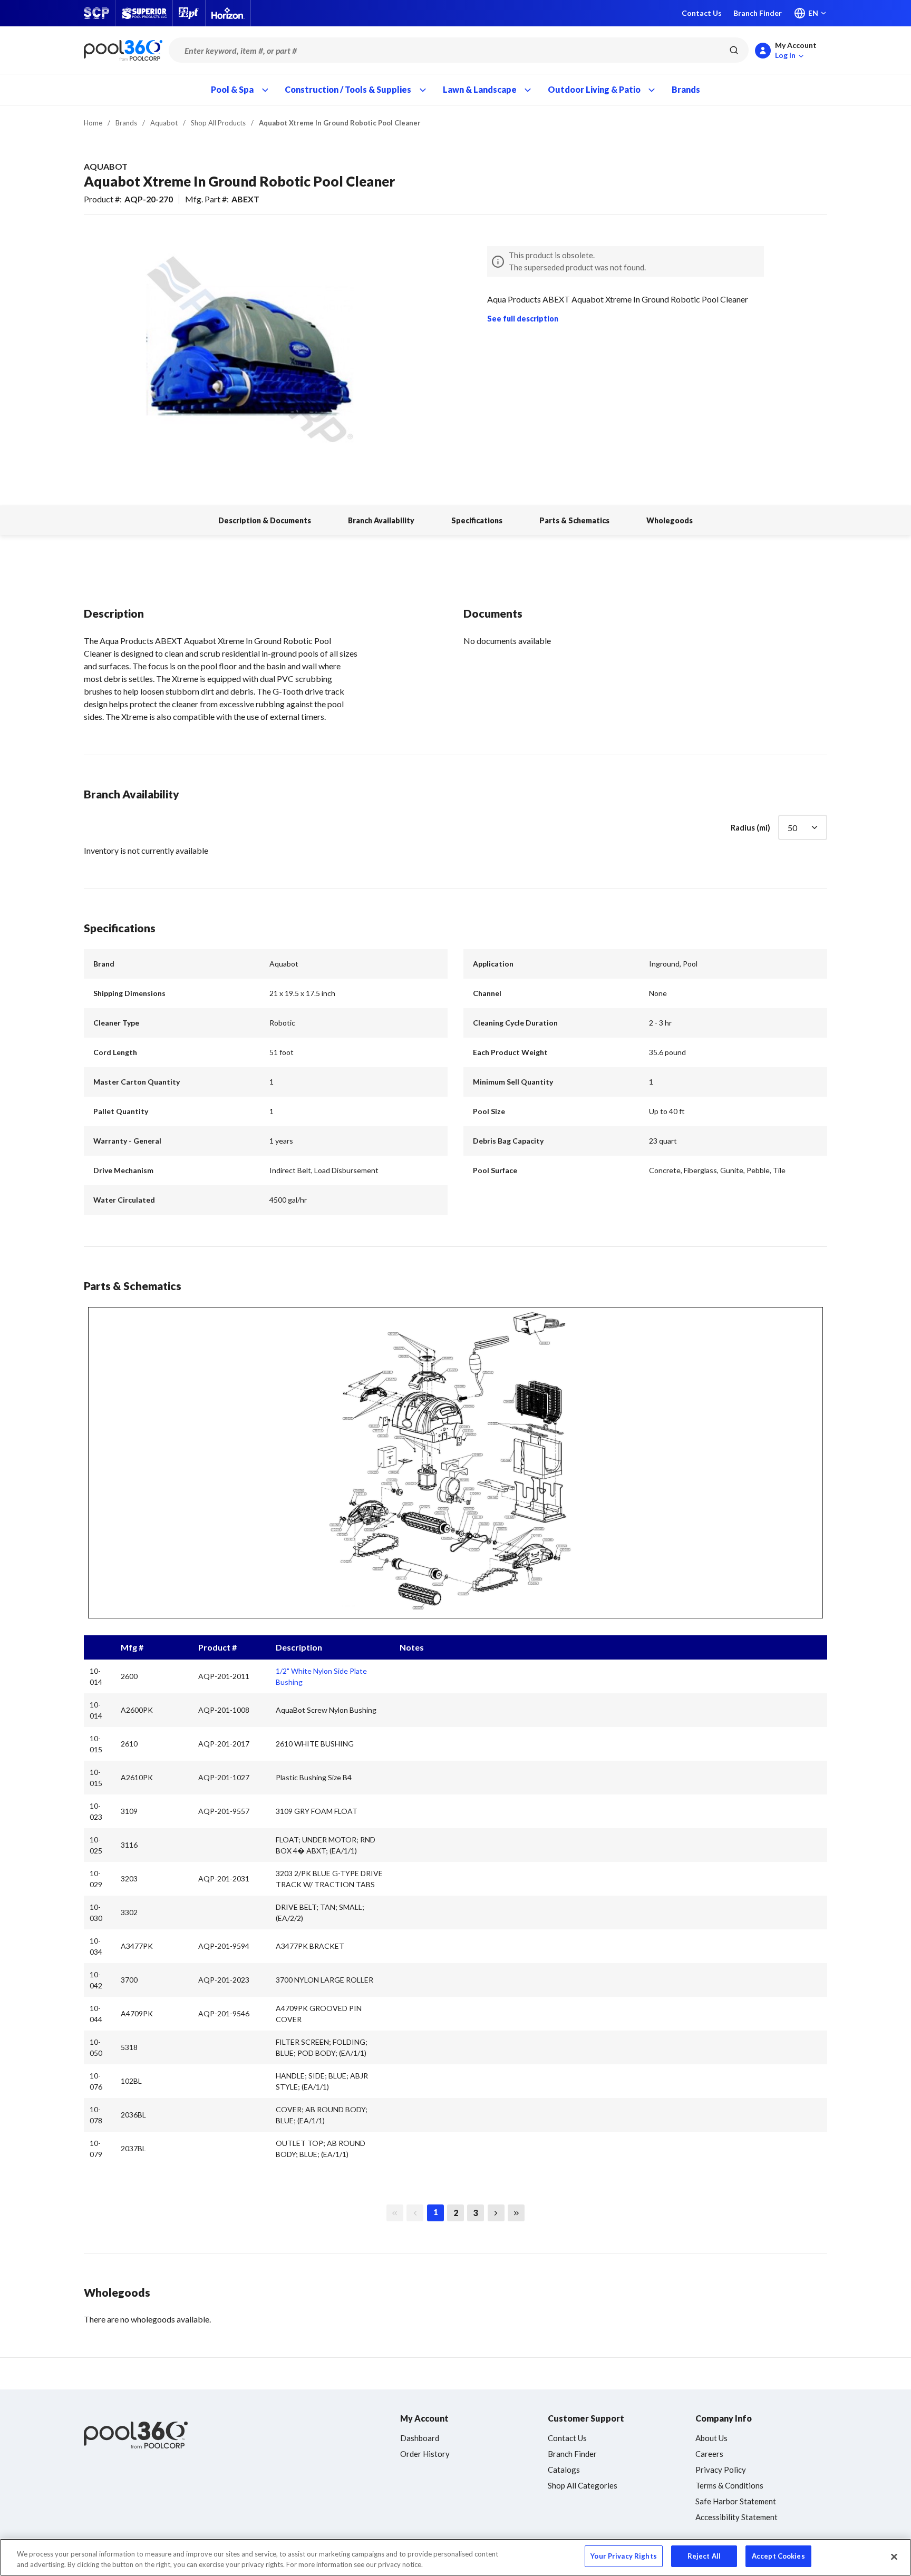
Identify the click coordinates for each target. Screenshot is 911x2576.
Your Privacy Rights (623, 2556)
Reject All (704, 2556)
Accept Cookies (778, 2556)
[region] (455, 2557)
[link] (395, 2213)
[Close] (894, 2557)
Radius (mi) (750, 827)
